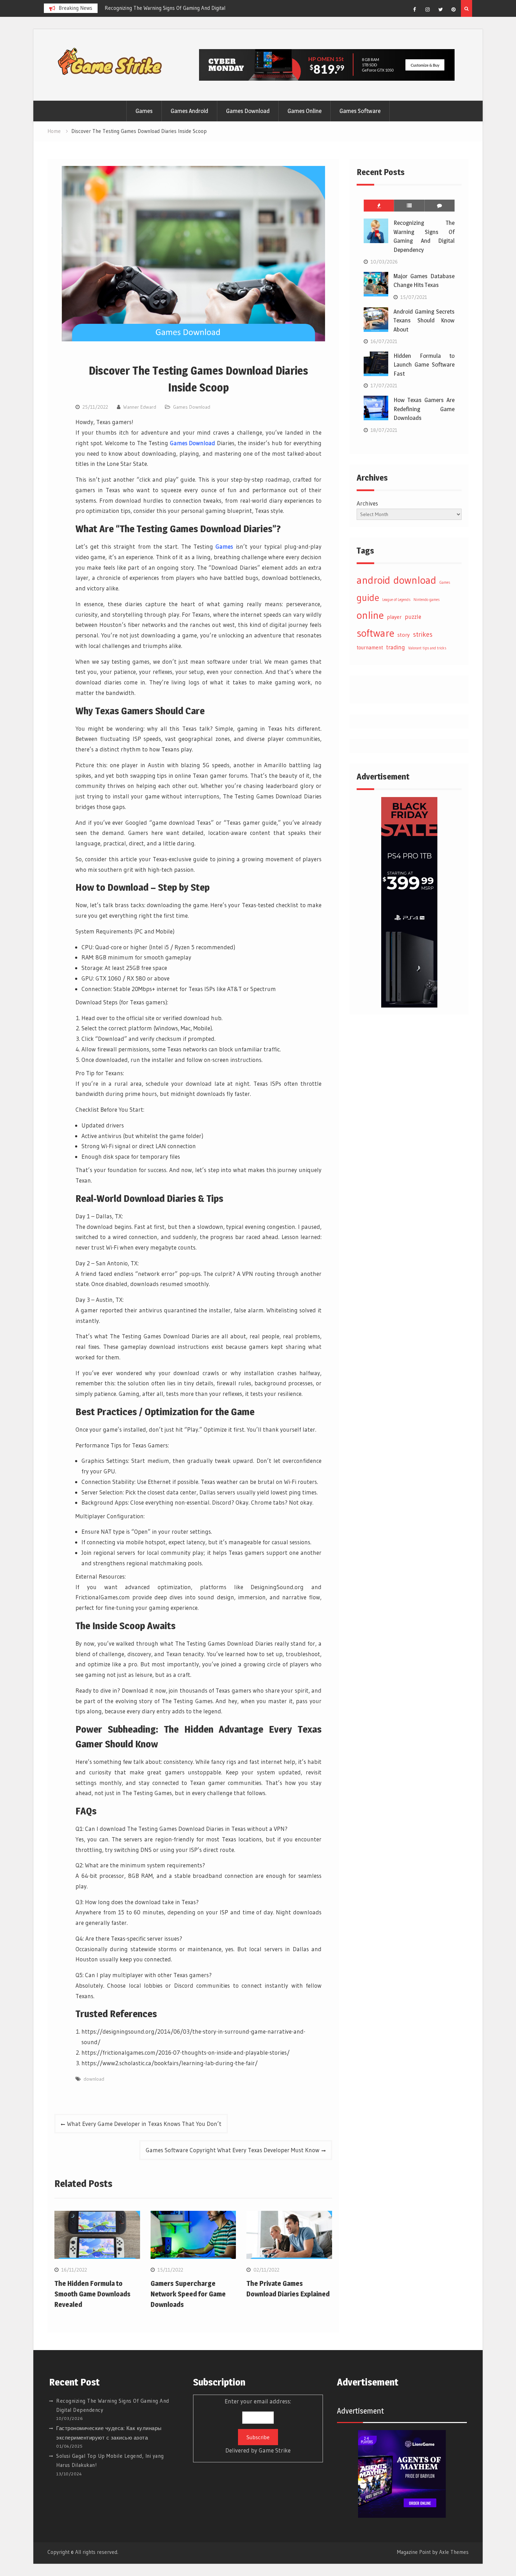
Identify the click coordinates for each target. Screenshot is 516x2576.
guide (368, 598)
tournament (370, 647)
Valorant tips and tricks (427, 648)
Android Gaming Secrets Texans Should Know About (424, 320)
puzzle (413, 617)
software (375, 633)
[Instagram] (428, 9)
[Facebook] (415, 9)
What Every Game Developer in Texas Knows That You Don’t (144, 2124)
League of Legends (396, 600)
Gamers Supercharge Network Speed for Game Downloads (188, 2294)
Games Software (360, 111)
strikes (423, 634)
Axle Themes (454, 2552)
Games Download (248, 111)
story (403, 635)
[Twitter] (441, 9)
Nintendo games (426, 600)
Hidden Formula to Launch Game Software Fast (424, 365)
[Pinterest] (454, 9)
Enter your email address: (258, 2426)
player (394, 617)
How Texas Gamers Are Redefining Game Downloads (424, 409)
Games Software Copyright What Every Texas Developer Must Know (233, 2150)
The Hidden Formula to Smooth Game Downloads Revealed (92, 2294)
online (370, 615)
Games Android (189, 111)
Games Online (305, 111)
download (94, 2079)
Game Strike (275, 2450)
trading (396, 647)
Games (144, 111)
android (373, 580)
